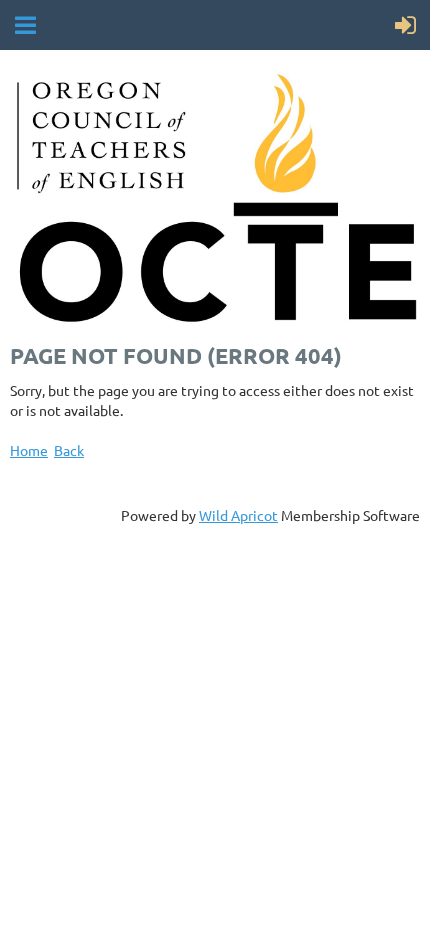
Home (29, 450)
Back (69, 450)
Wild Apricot (238, 515)
